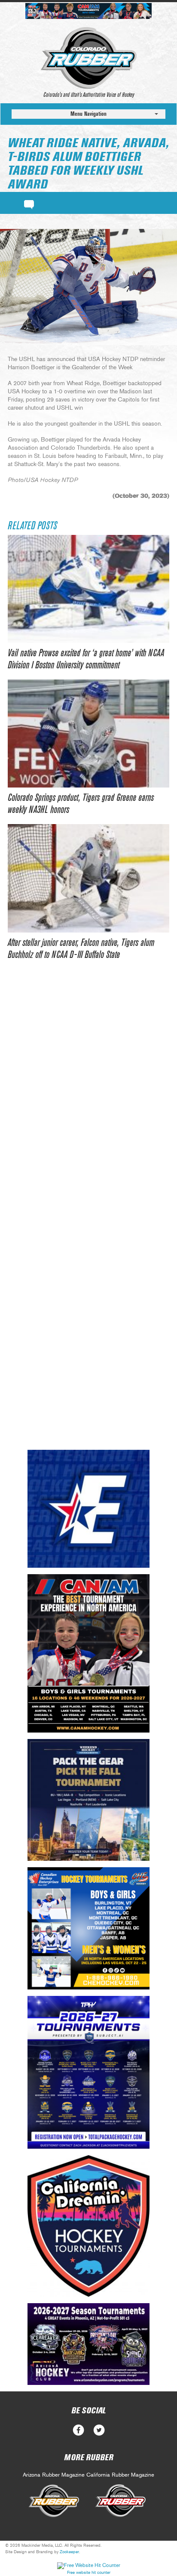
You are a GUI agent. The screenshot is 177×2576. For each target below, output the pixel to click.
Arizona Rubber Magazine (54, 2475)
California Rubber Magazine (120, 2475)
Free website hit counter (89, 2573)
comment (29, 203)
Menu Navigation (88, 114)
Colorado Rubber (89, 58)
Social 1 (99, 2430)
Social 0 (78, 2430)
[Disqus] (88, 1101)
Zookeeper (69, 2552)
